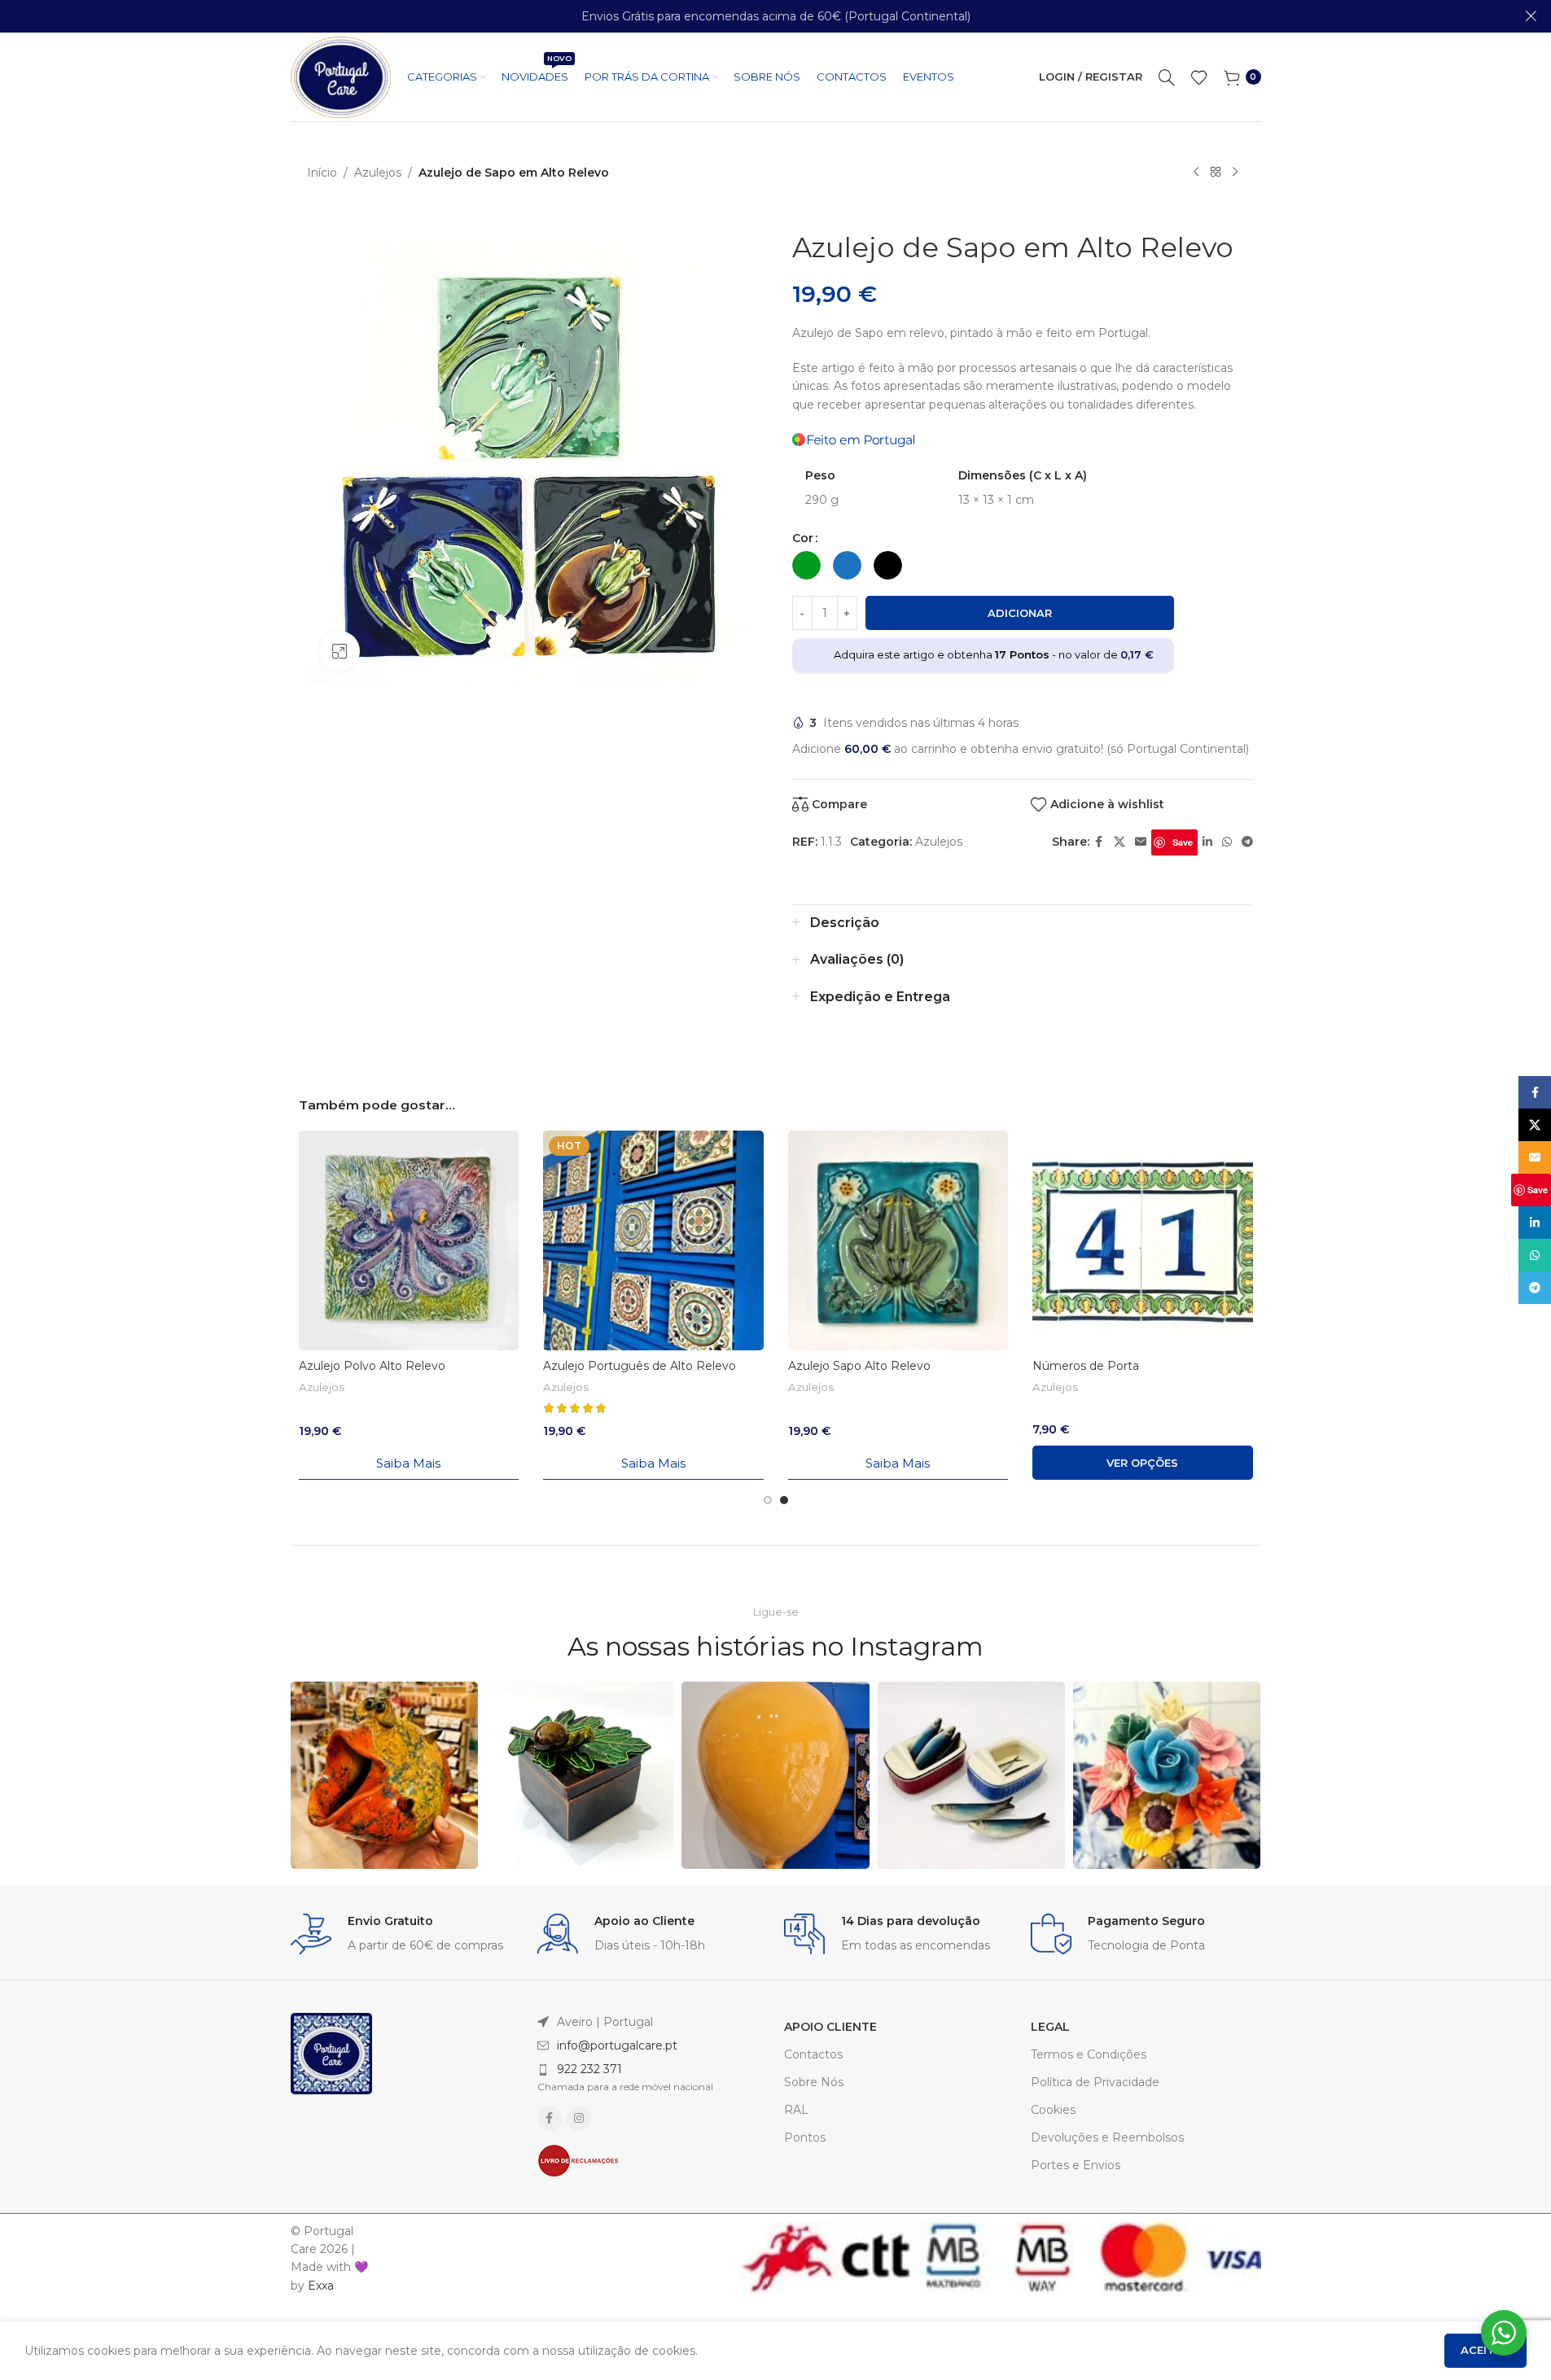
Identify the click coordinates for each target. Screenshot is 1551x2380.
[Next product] (1235, 173)
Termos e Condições (1089, 2054)
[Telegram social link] (1247, 842)
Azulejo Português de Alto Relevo (640, 1366)
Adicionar (1020, 613)
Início (322, 173)
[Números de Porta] (1143, 1241)
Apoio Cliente (830, 2027)
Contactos (813, 2054)
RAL (796, 2110)
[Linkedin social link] (1207, 842)
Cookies (1053, 2110)
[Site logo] (341, 76)
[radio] (806, 565)
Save (1183, 842)
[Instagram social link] (579, 2119)
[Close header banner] (1531, 16)
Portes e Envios (1076, 2165)
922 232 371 (589, 2069)
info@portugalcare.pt (617, 2045)
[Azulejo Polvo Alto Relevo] (409, 1241)
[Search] (1167, 77)
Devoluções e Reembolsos (1107, 2137)
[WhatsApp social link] (1227, 842)
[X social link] (1119, 842)
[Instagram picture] (384, 1775)
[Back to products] (1216, 173)
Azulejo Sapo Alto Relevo (859, 1366)
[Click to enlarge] (340, 651)
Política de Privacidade (1095, 2082)
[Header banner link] (775, 16)
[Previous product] (1196, 173)
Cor (803, 538)
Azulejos (378, 173)
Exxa (321, 2286)
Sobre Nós (814, 2082)
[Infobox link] (406, 1934)
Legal (1050, 2027)
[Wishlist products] (1199, 77)
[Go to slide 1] (768, 1500)
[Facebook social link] (1099, 842)
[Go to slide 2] (784, 1500)
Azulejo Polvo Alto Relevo (372, 1366)
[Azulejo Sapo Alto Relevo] (898, 1241)
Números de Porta (1086, 1366)
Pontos (805, 2137)
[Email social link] (1141, 842)
